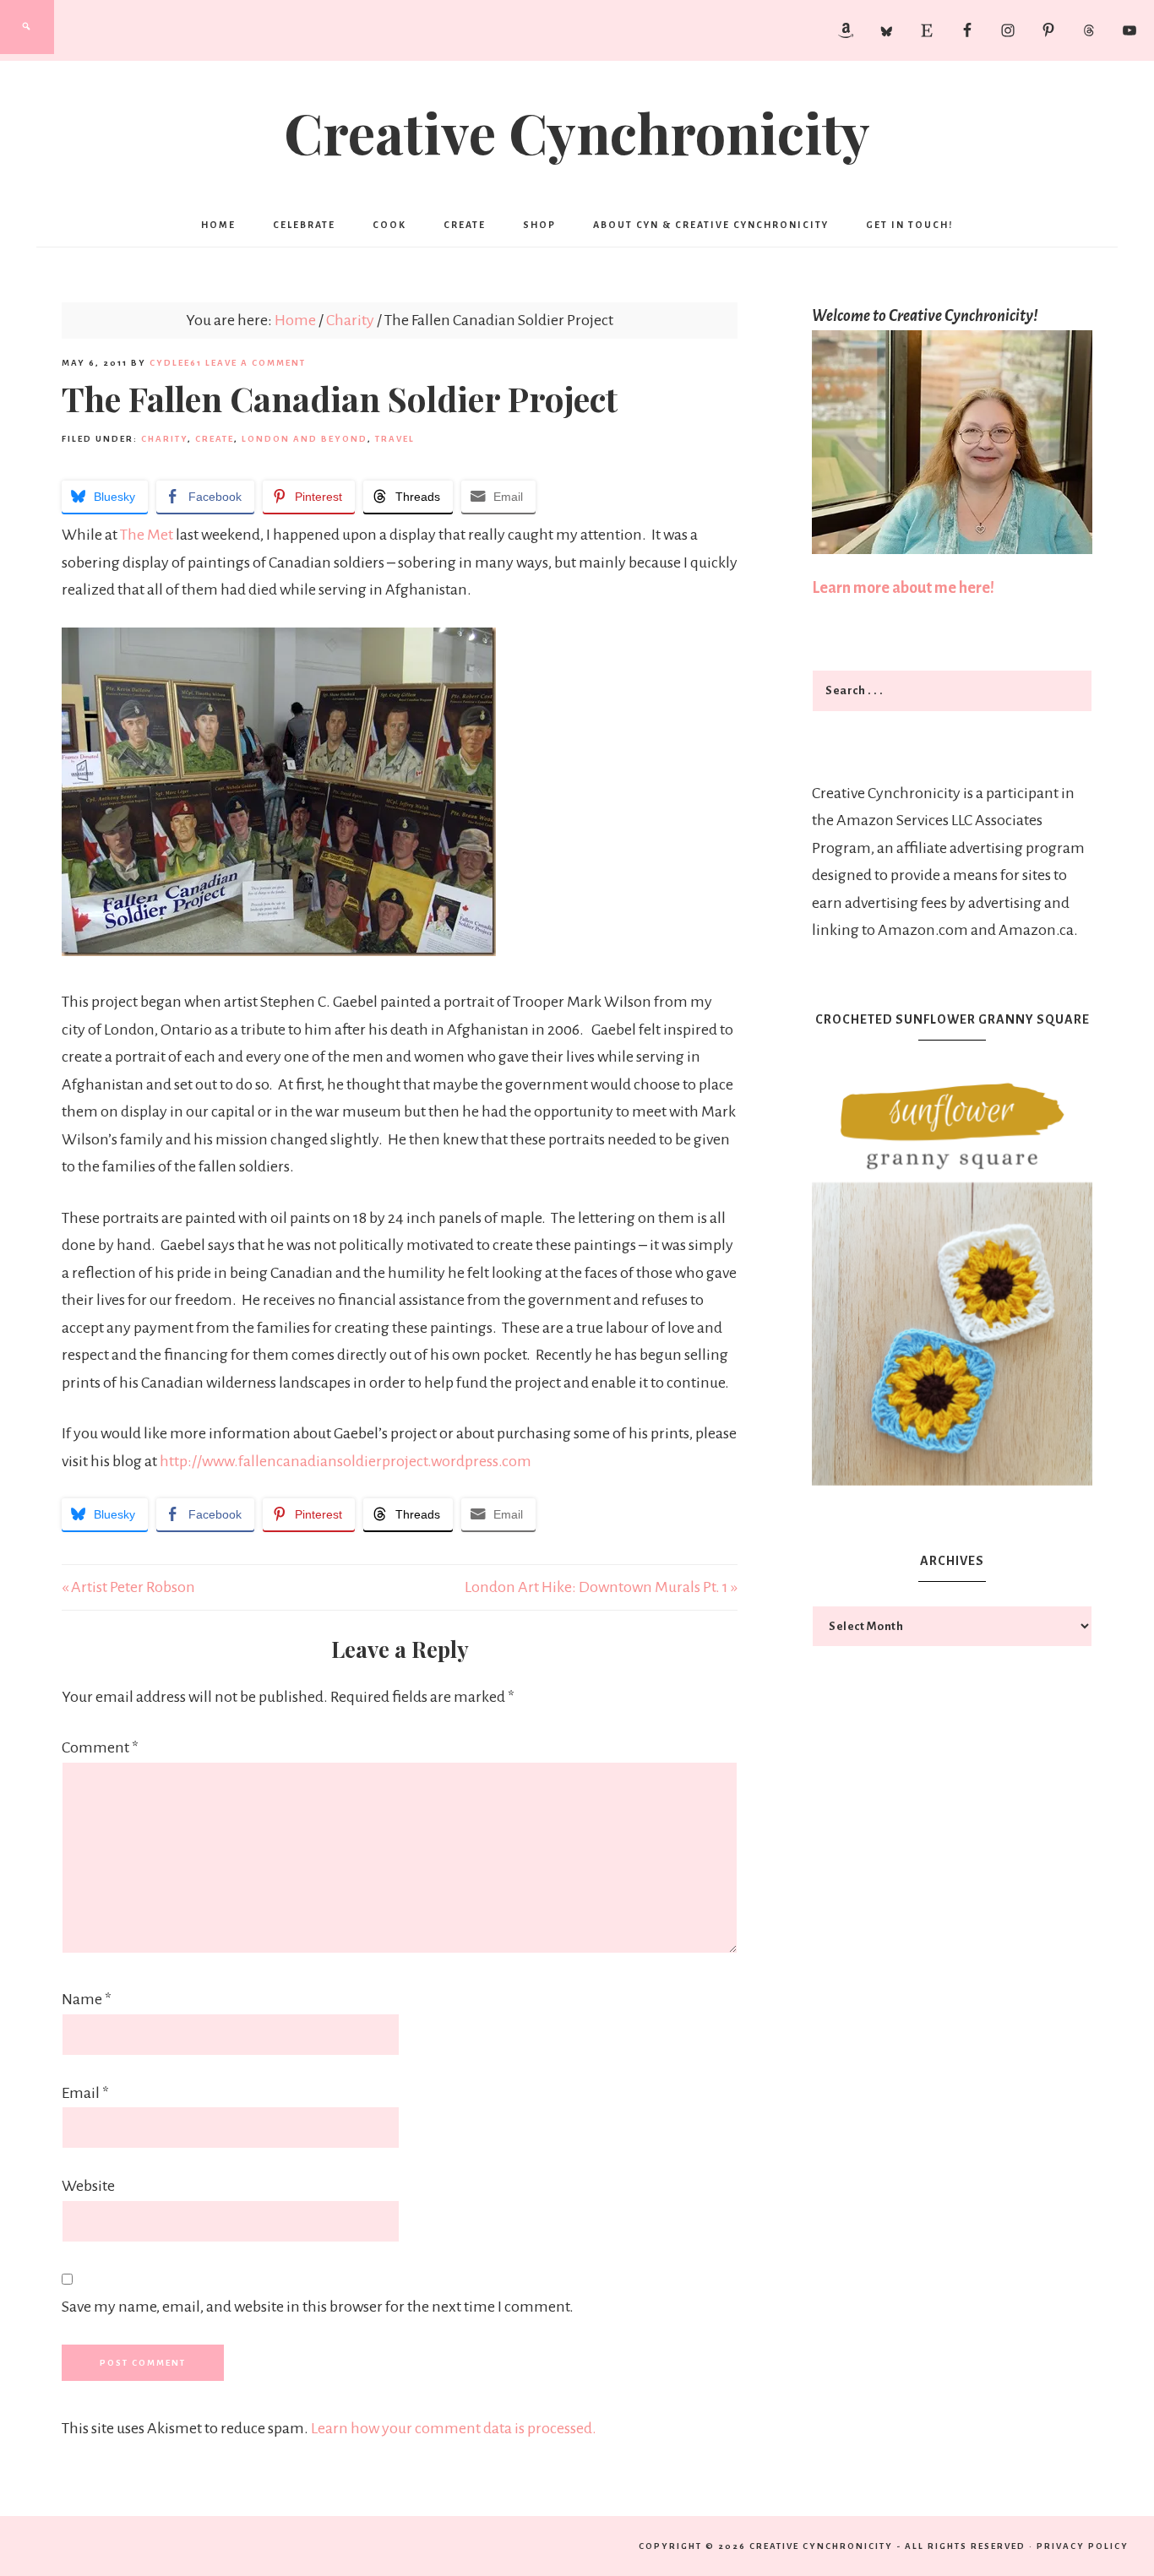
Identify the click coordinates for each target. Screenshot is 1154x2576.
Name (87, 1999)
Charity (164, 439)
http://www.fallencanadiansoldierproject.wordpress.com (346, 1461)
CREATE (215, 439)
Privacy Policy (1083, 2546)
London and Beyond (305, 439)
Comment (100, 1747)
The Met (147, 535)
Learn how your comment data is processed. (454, 2428)
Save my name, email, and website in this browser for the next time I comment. (318, 2307)
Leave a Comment (256, 363)
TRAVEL (395, 439)
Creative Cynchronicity (577, 132)
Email (85, 2093)
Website (88, 2186)
